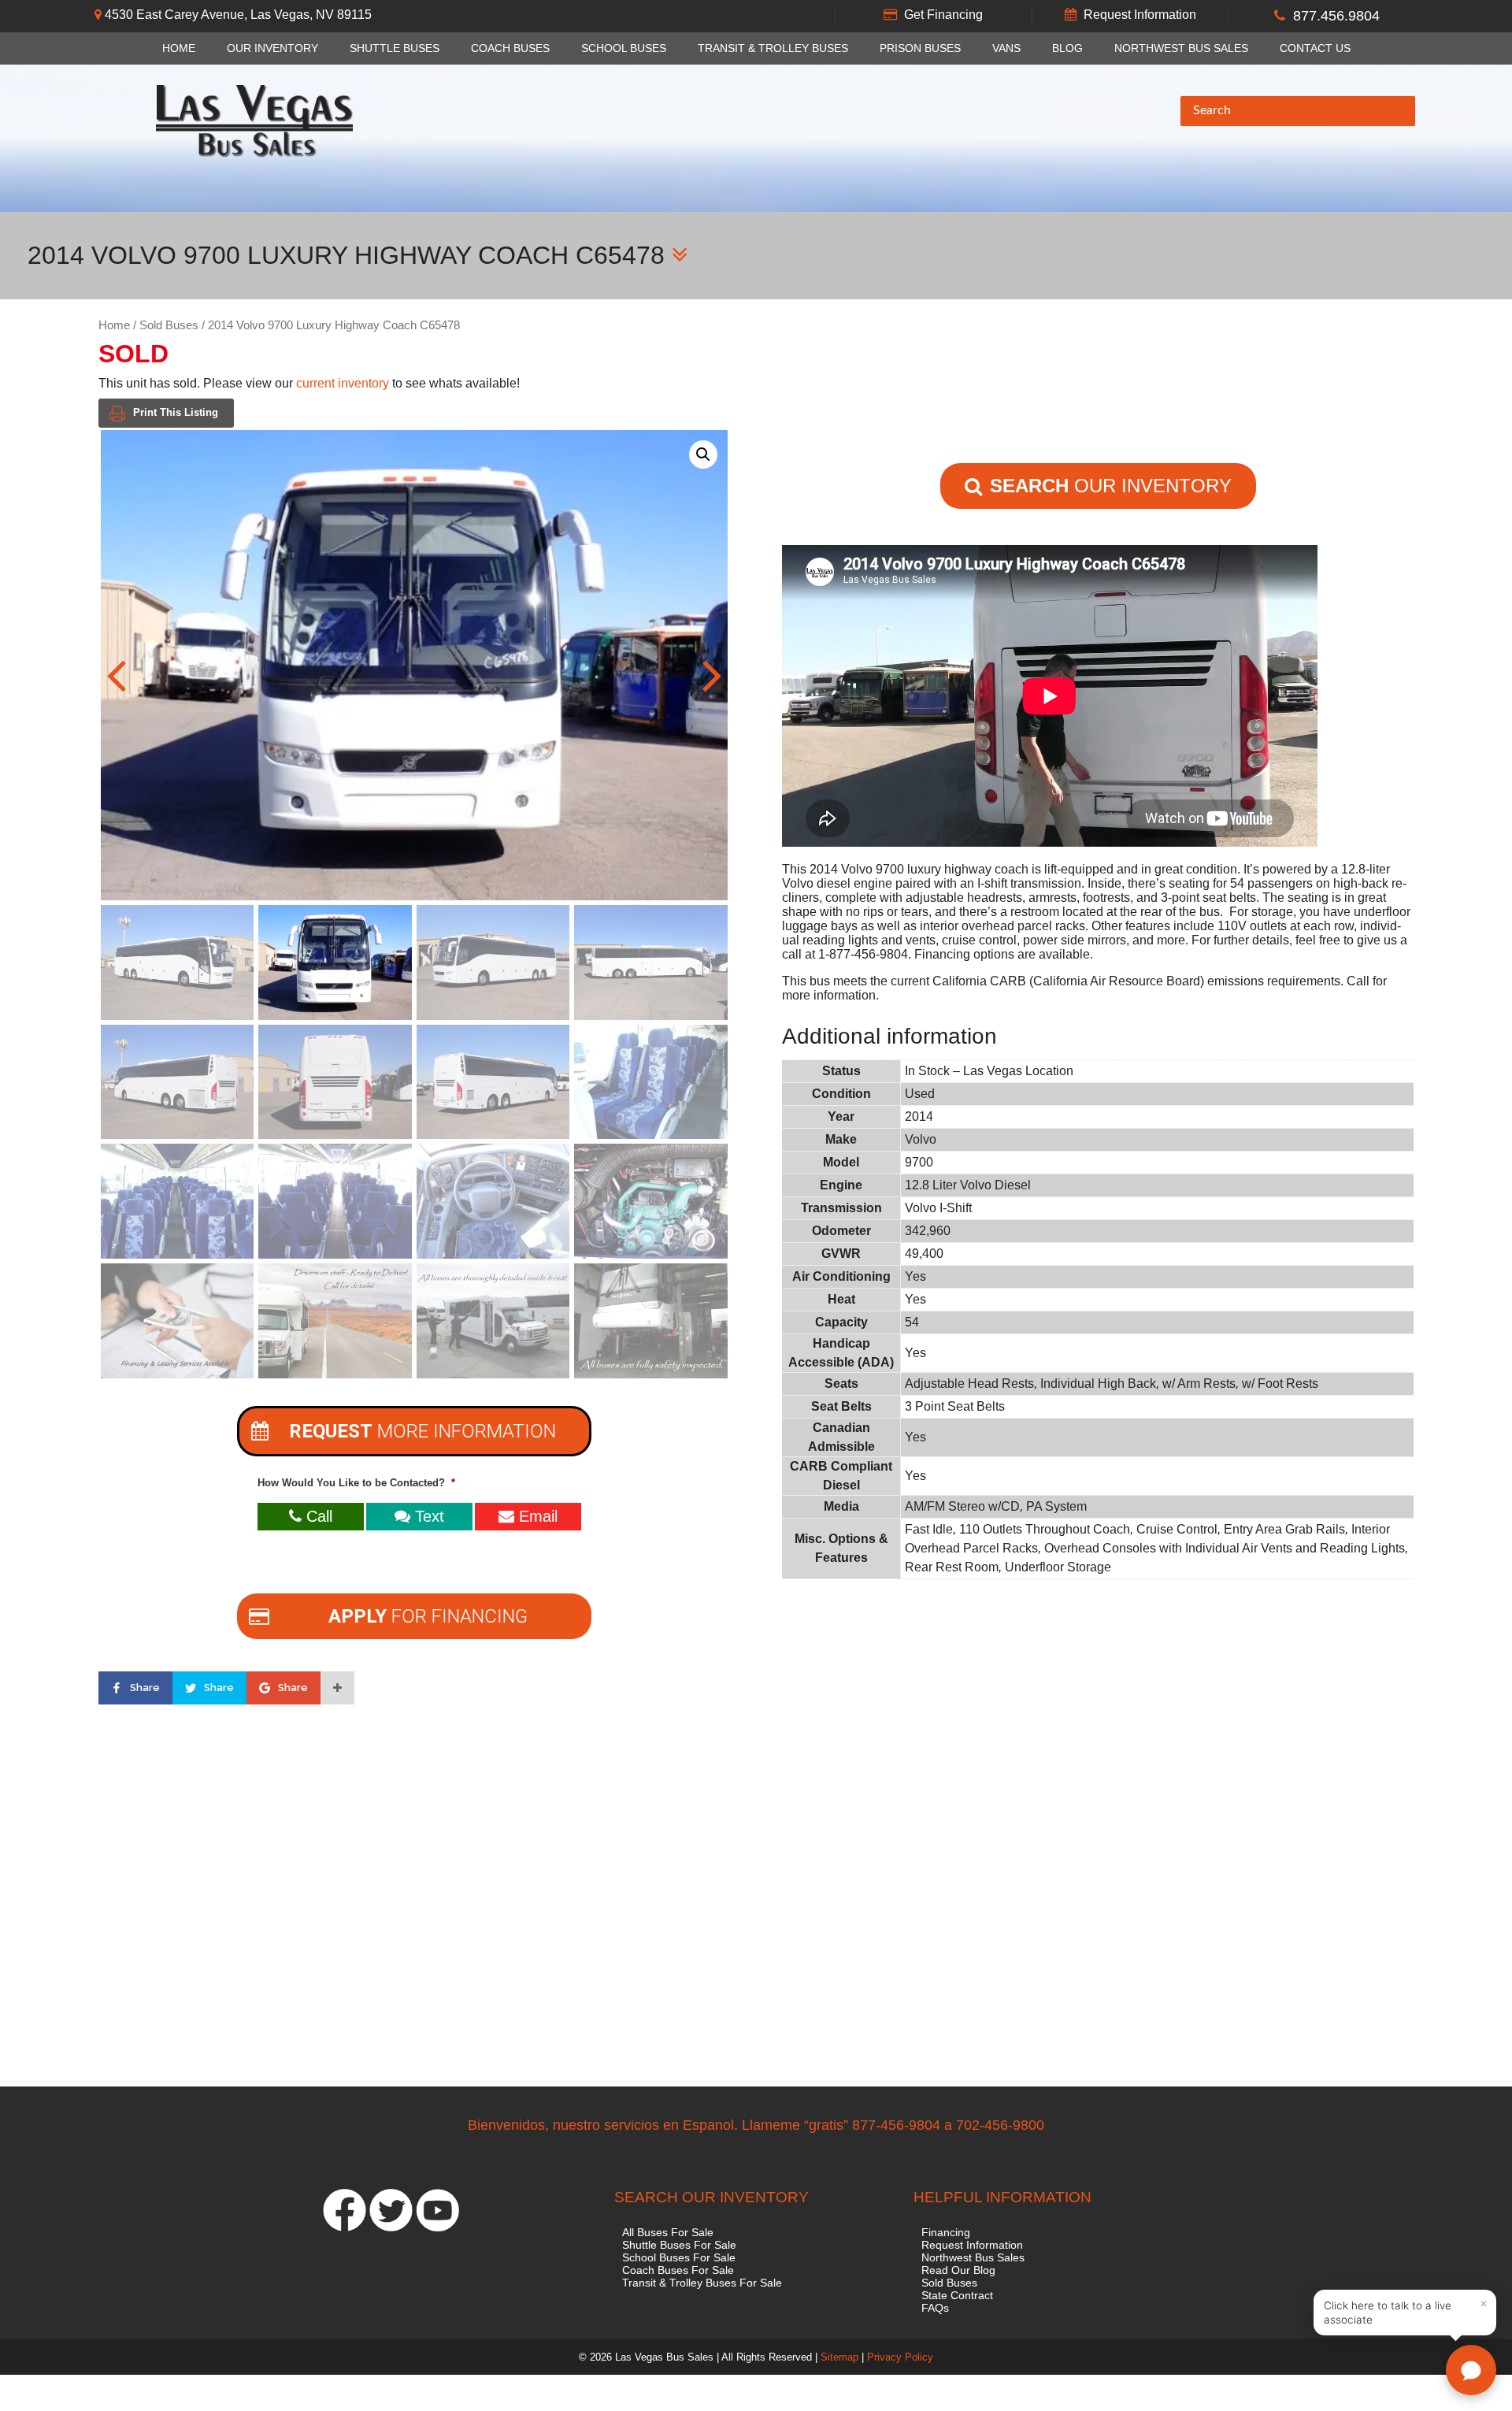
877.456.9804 (1336, 16)
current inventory (343, 383)
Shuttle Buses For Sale (679, 2245)
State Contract (957, 2295)
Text (427, 1516)
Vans (1006, 48)
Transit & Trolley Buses (773, 48)
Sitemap (839, 2357)
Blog (1067, 48)
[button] (703, 454)
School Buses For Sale (679, 2257)
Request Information (1140, 15)
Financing (946, 2232)
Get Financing (943, 15)
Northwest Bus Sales (1181, 48)
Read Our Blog (958, 2270)
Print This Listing (176, 412)
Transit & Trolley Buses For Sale (702, 2283)
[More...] (337, 1688)
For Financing (428, 1616)
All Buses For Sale (668, 2232)
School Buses (624, 48)
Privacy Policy (900, 2357)
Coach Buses (510, 48)
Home (179, 48)
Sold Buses (169, 325)
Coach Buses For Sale (678, 2270)
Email (536, 1516)
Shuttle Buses (395, 48)
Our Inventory (272, 48)
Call (317, 1516)
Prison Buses (920, 48)
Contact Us (1315, 48)
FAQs (935, 2308)
